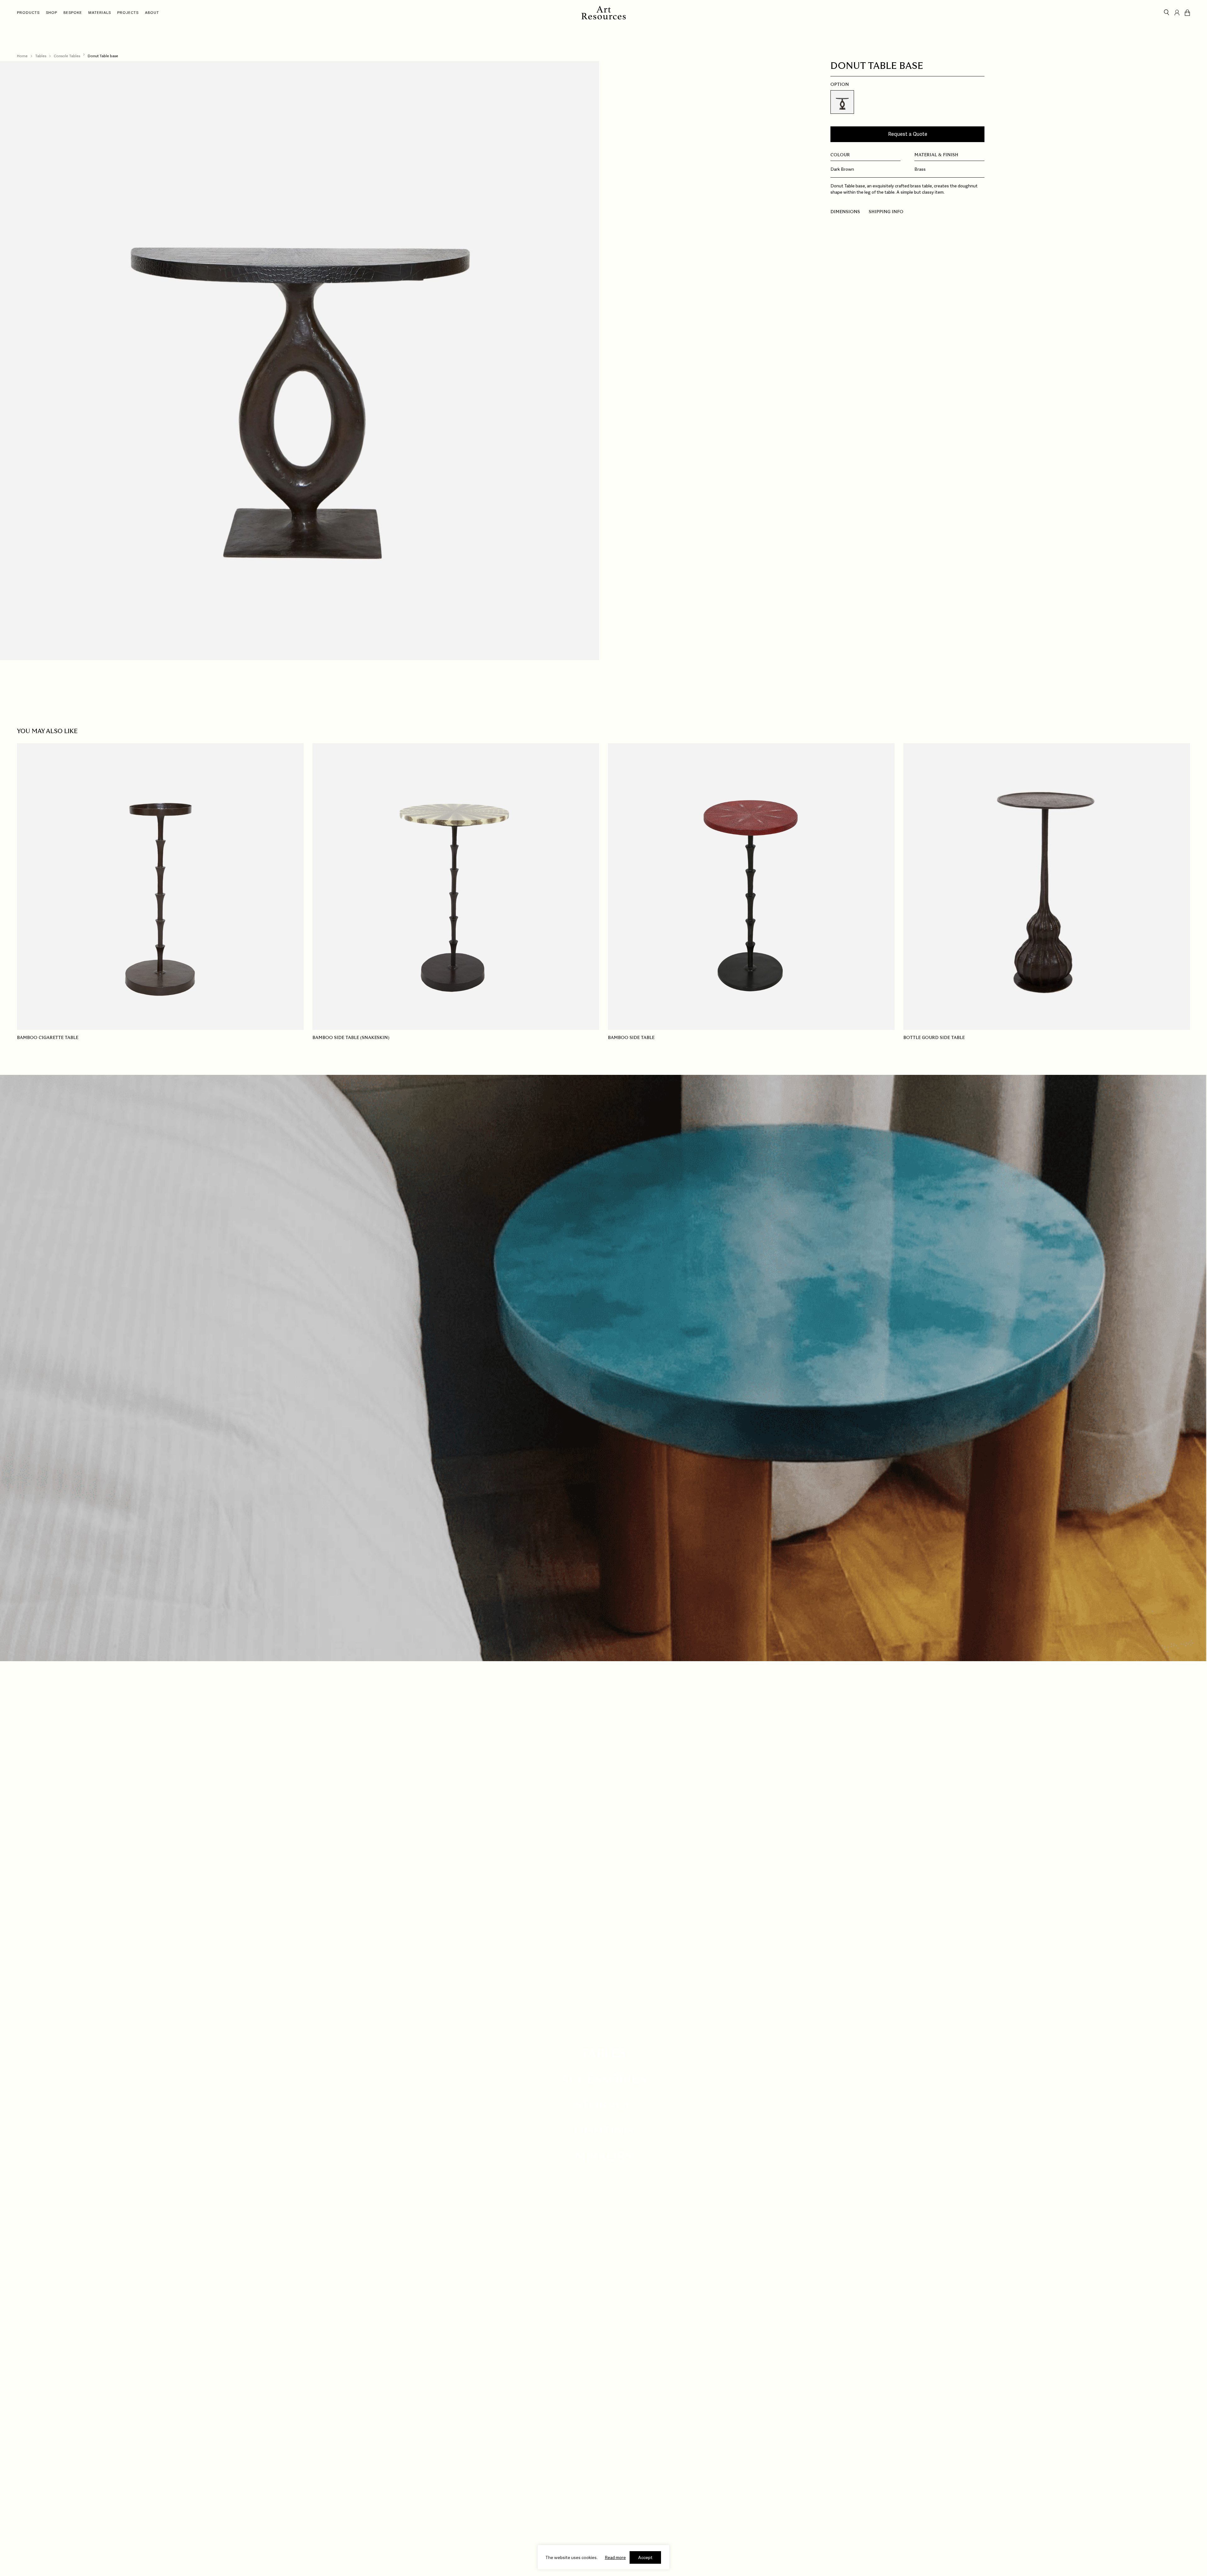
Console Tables (67, 56)
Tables (41, 56)
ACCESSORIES (603, 2080)
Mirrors (604, 2157)
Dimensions (845, 212)
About (152, 13)
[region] (603, 2557)
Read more (615, 2557)
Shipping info (886, 212)
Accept (645, 2557)
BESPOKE (73, 13)
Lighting (603, 2131)
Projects (128, 13)
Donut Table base (103, 56)
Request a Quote (908, 134)
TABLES (603, 2054)
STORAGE (604, 2105)
